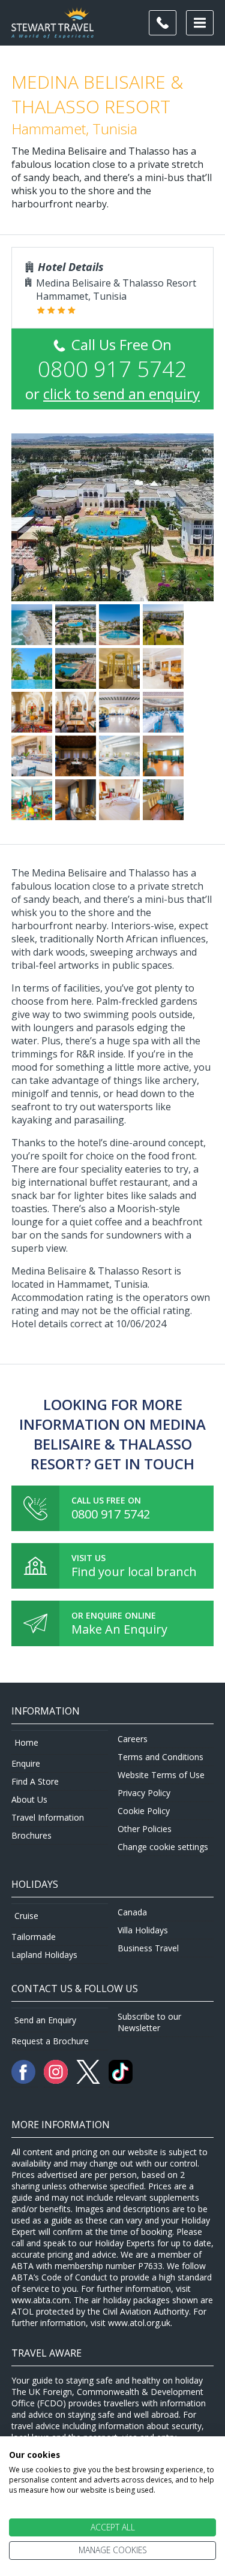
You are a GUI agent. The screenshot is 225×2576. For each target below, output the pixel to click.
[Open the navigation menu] (200, 23)
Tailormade (34, 1937)
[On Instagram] (57, 2081)
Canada (132, 1912)
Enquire (26, 1763)
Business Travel (148, 1948)
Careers (133, 1739)
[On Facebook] (25, 2081)
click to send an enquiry (121, 394)
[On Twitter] (89, 2081)
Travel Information (48, 1817)
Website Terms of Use (161, 1775)
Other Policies (145, 1829)
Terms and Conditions (160, 1757)
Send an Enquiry (45, 2020)
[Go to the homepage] (52, 31)
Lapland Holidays (44, 1955)
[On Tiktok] (121, 2081)
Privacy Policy (144, 1793)
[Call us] (163, 23)
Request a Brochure (50, 2041)
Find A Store (35, 1781)
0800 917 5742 (111, 1514)
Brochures (31, 1835)
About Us (29, 1799)
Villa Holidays (143, 1930)
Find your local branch (134, 1572)
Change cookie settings (163, 1847)
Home (26, 1742)
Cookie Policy (144, 1811)
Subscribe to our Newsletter (149, 2022)
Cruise (26, 1916)
